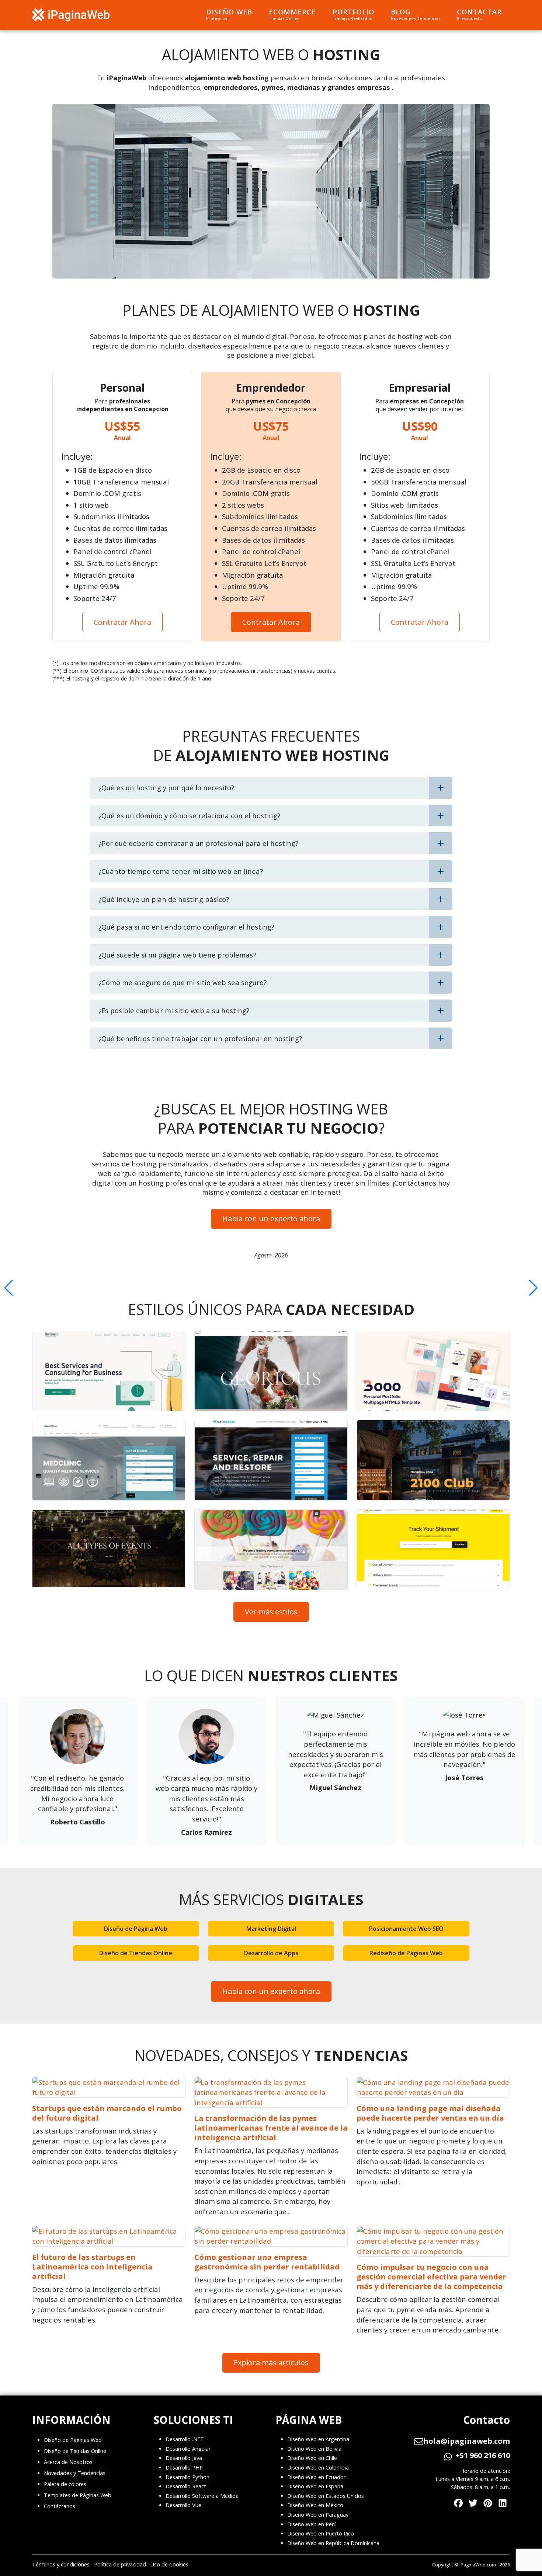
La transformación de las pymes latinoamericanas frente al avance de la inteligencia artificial (271, 2128)
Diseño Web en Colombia (318, 2467)
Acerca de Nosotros (68, 2462)
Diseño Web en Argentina (318, 2439)
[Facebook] (458, 2501)
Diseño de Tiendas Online (136, 1953)
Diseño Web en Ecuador (316, 2477)
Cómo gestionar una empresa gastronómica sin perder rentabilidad (267, 2262)
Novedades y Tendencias (75, 2473)
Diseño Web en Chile (312, 2458)
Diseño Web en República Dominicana (333, 2543)
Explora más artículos (271, 2362)
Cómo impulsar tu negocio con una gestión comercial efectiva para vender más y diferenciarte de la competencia (431, 2277)
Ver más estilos (271, 1612)
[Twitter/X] (473, 2501)
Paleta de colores (65, 2484)
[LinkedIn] (503, 2501)
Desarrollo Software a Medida (202, 2496)
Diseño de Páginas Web (73, 2440)
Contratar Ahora (122, 622)
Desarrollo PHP (184, 2467)
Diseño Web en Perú (312, 2524)
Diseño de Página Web (136, 1929)
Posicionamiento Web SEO (406, 1929)
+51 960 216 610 (483, 2456)
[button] (9, 1288)
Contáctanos (60, 2506)
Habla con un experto (271, 1219)
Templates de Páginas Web (78, 2495)
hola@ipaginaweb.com (467, 2441)
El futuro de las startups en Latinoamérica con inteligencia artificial (92, 2267)
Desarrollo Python (187, 2477)
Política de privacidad (120, 2564)
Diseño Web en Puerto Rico (321, 2533)
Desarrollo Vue (183, 2505)
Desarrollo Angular (188, 2449)
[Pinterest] (488, 2501)
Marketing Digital (271, 1929)
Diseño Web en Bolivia (314, 2449)
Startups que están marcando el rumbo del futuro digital (107, 2113)
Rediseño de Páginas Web (406, 1953)
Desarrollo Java (184, 2458)
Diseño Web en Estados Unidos (326, 2496)
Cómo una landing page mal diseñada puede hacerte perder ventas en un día (430, 2113)
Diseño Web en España (315, 2486)
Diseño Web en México (315, 2505)
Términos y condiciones (61, 2564)
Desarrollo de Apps (271, 1953)
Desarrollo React (186, 2486)
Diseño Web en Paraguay (318, 2515)
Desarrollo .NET (185, 2439)
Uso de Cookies (169, 2564)
